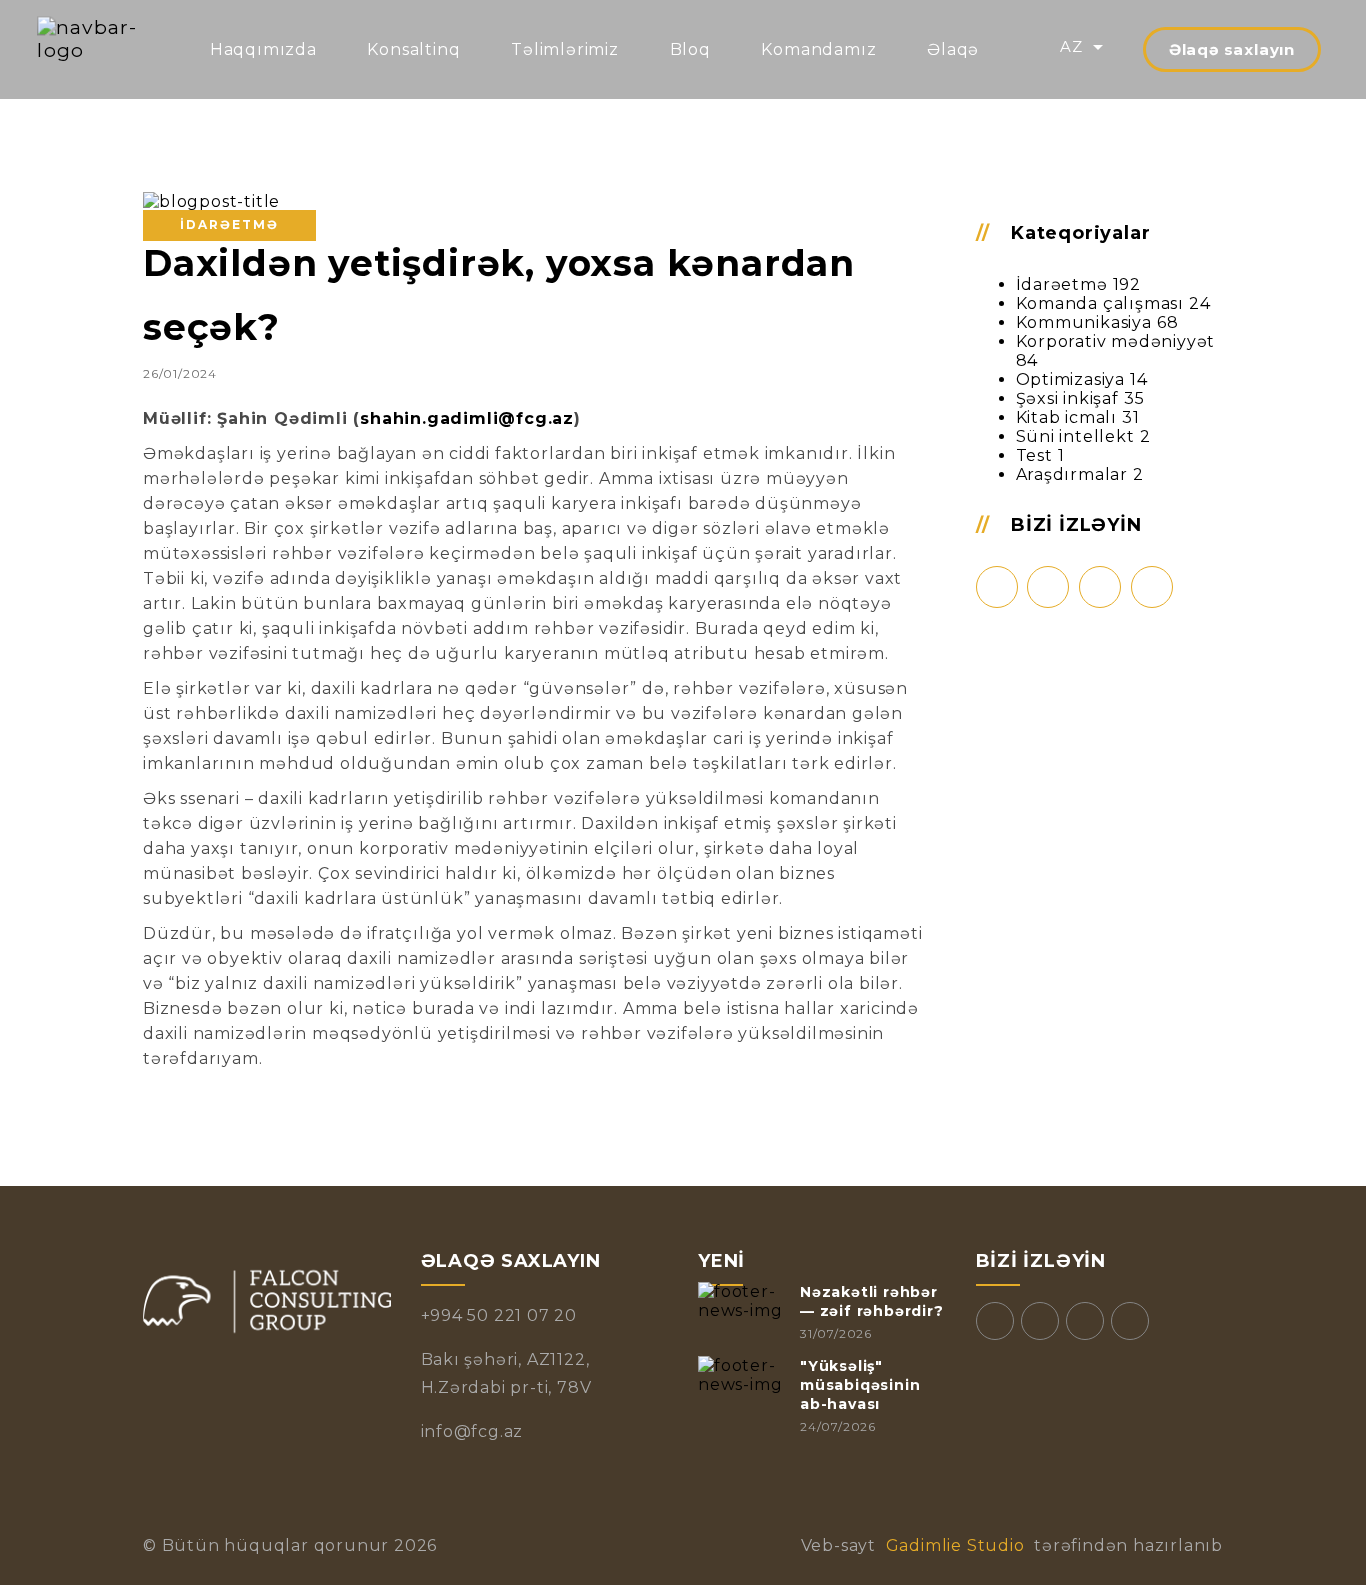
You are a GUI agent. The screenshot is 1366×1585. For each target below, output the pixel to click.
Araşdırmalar (1072, 474)
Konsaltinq (413, 49)
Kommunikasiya (1084, 322)
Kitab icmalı (1067, 417)
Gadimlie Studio (955, 1545)
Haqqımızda (263, 49)
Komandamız (818, 49)
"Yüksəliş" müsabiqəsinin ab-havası (860, 1385)
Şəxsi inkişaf (1067, 398)
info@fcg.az (472, 1431)
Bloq (690, 49)
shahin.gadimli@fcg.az (467, 418)
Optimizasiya (1071, 379)
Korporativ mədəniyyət (1116, 341)
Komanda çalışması (1100, 303)
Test (1034, 455)
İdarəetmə (1062, 284)
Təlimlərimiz (565, 49)
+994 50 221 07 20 (499, 1315)
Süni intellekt (1075, 436)
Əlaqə (953, 49)
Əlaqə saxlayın (1232, 49)
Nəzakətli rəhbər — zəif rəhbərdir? (872, 1301)
